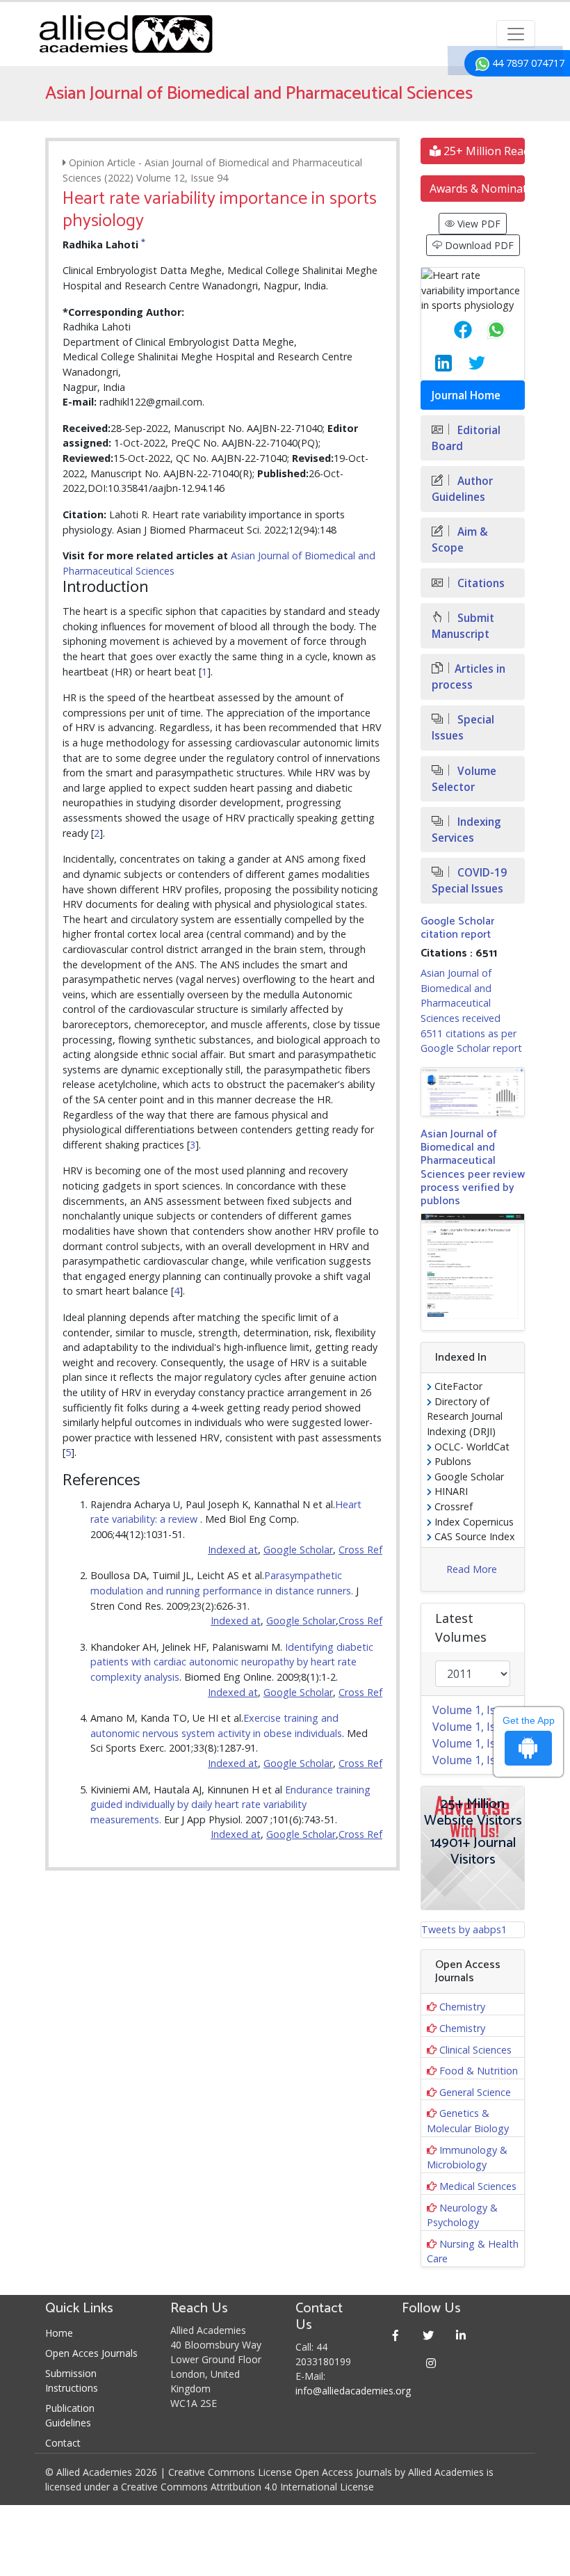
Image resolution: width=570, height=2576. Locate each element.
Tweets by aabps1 (464, 1929)
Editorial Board (466, 438)
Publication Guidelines (70, 2415)
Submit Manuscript (463, 626)
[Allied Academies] (126, 34)
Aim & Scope (460, 540)
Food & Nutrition (479, 2071)
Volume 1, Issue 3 (478, 1727)
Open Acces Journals (91, 2353)
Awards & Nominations (477, 189)
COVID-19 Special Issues (469, 881)
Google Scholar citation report (457, 928)
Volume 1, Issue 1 (478, 1760)
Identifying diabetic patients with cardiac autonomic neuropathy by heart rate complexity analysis (232, 1662)
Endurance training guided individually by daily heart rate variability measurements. (230, 1805)
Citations (480, 583)
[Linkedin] (461, 2335)
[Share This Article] (452, 330)
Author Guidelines (462, 489)
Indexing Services (466, 830)
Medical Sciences (478, 2186)
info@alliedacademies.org (353, 2391)
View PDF (478, 224)
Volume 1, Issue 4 (478, 1710)
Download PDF (478, 245)
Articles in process (469, 677)
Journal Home (466, 395)
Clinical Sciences (475, 2050)
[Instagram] (431, 2363)
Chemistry (462, 2007)
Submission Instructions (72, 2381)
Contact (63, 2443)
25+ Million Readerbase (483, 151)
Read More (472, 1569)
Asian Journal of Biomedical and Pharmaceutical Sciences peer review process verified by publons (473, 1168)
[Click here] (473, 1092)
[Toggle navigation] (516, 34)
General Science (475, 2092)
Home (59, 2333)
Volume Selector (464, 779)
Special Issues (463, 728)
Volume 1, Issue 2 (478, 1743)
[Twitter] (429, 2335)
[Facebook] (396, 2335)
